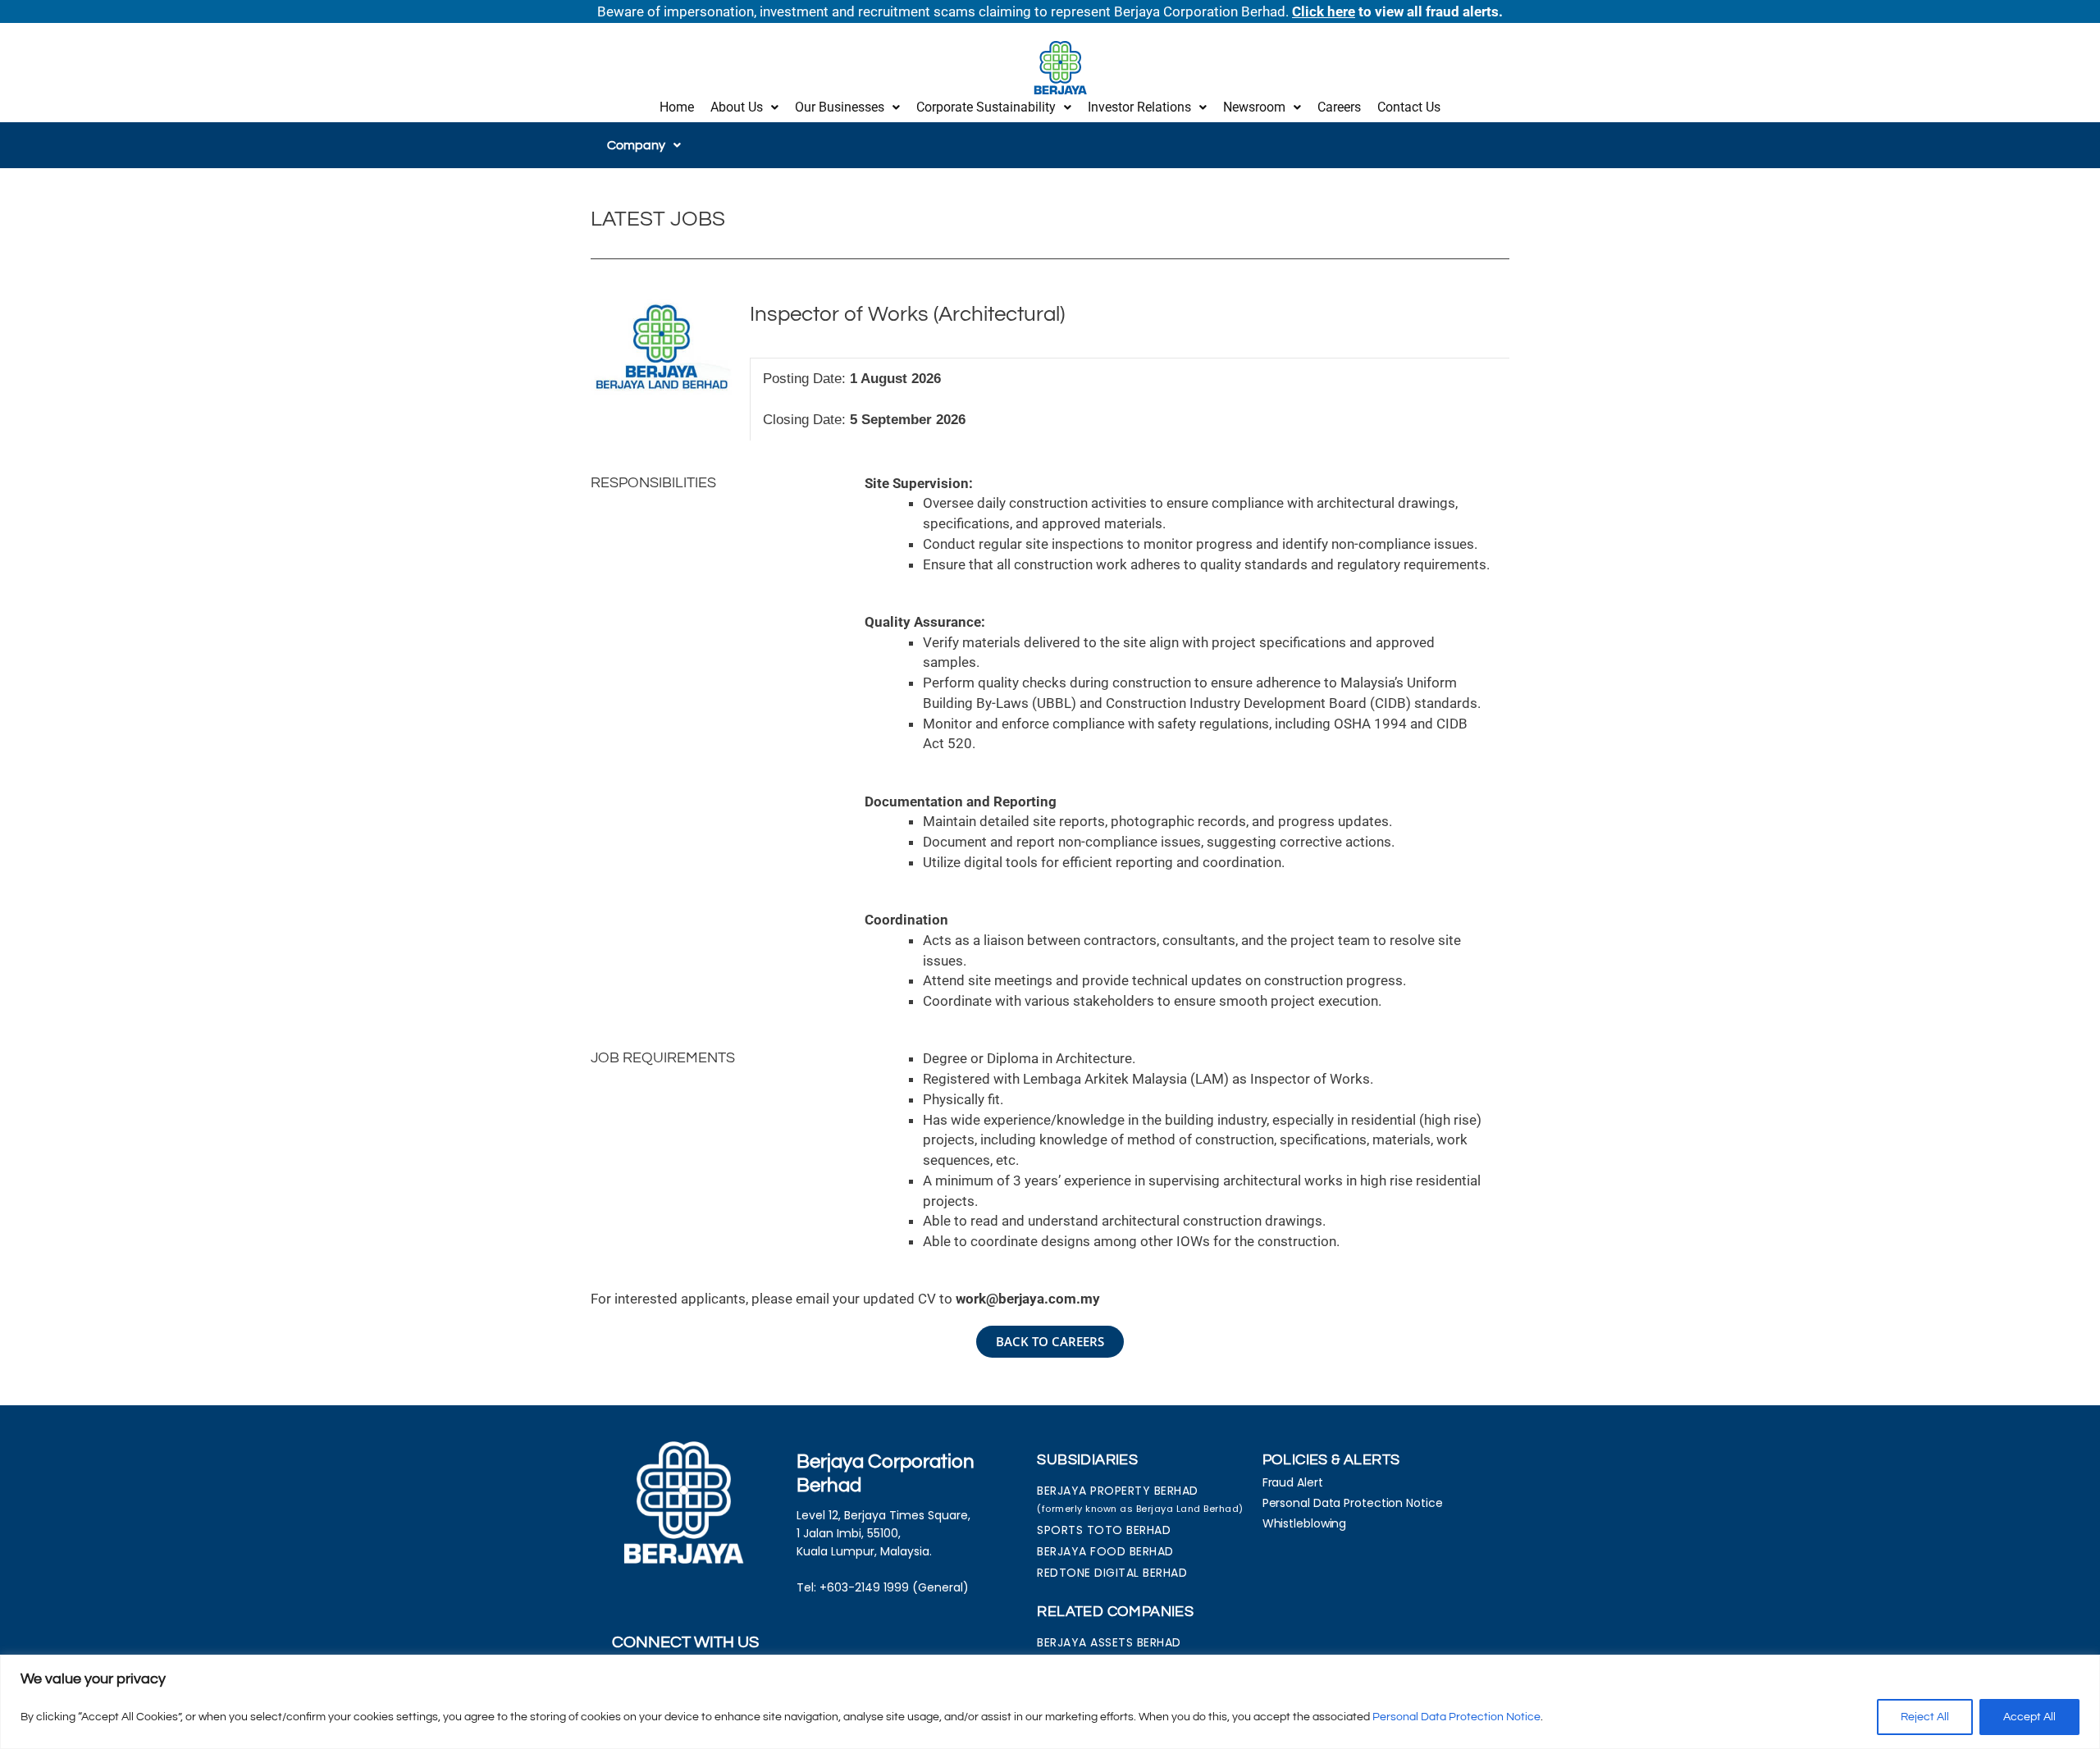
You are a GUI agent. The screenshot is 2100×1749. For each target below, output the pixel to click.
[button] (744, 107)
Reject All (1925, 1717)
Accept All (2029, 1717)
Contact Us (1409, 107)
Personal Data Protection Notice (1456, 1717)
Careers (1339, 107)
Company (636, 145)
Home (677, 107)
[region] (1050, 1702)
